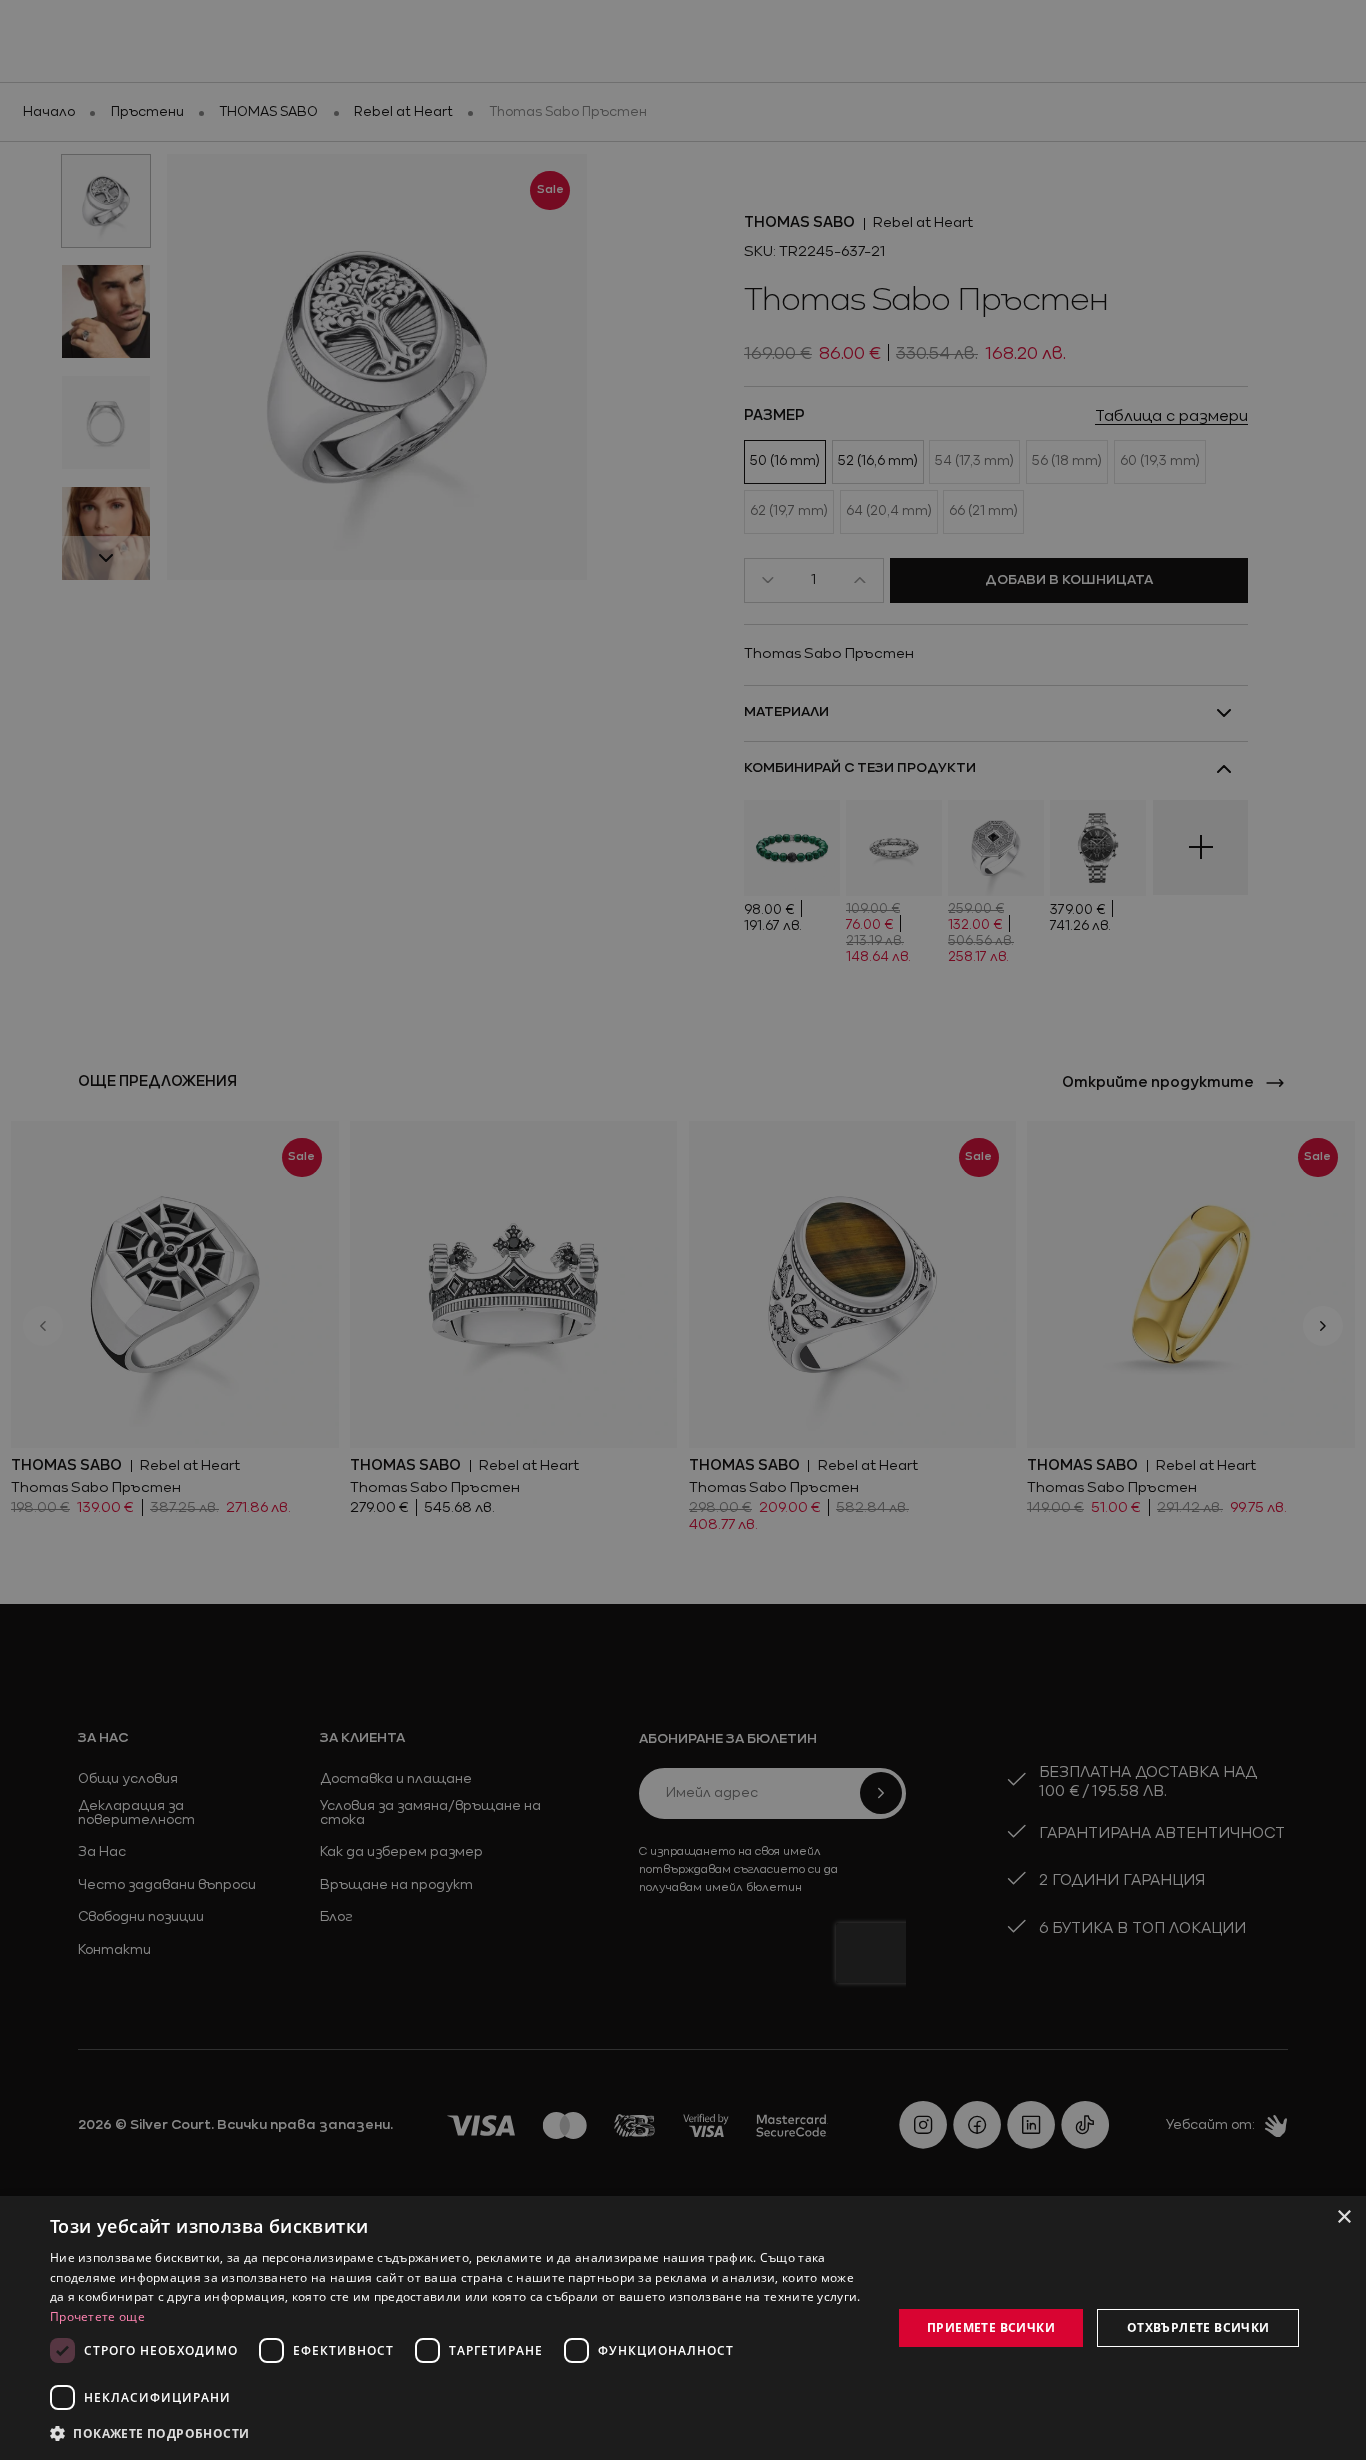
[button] (150, 2433)
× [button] (1343, 2217)
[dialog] (683, 2328)
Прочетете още (97, 2316)
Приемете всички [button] (991, 2327)
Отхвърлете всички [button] (1198, 2327)
